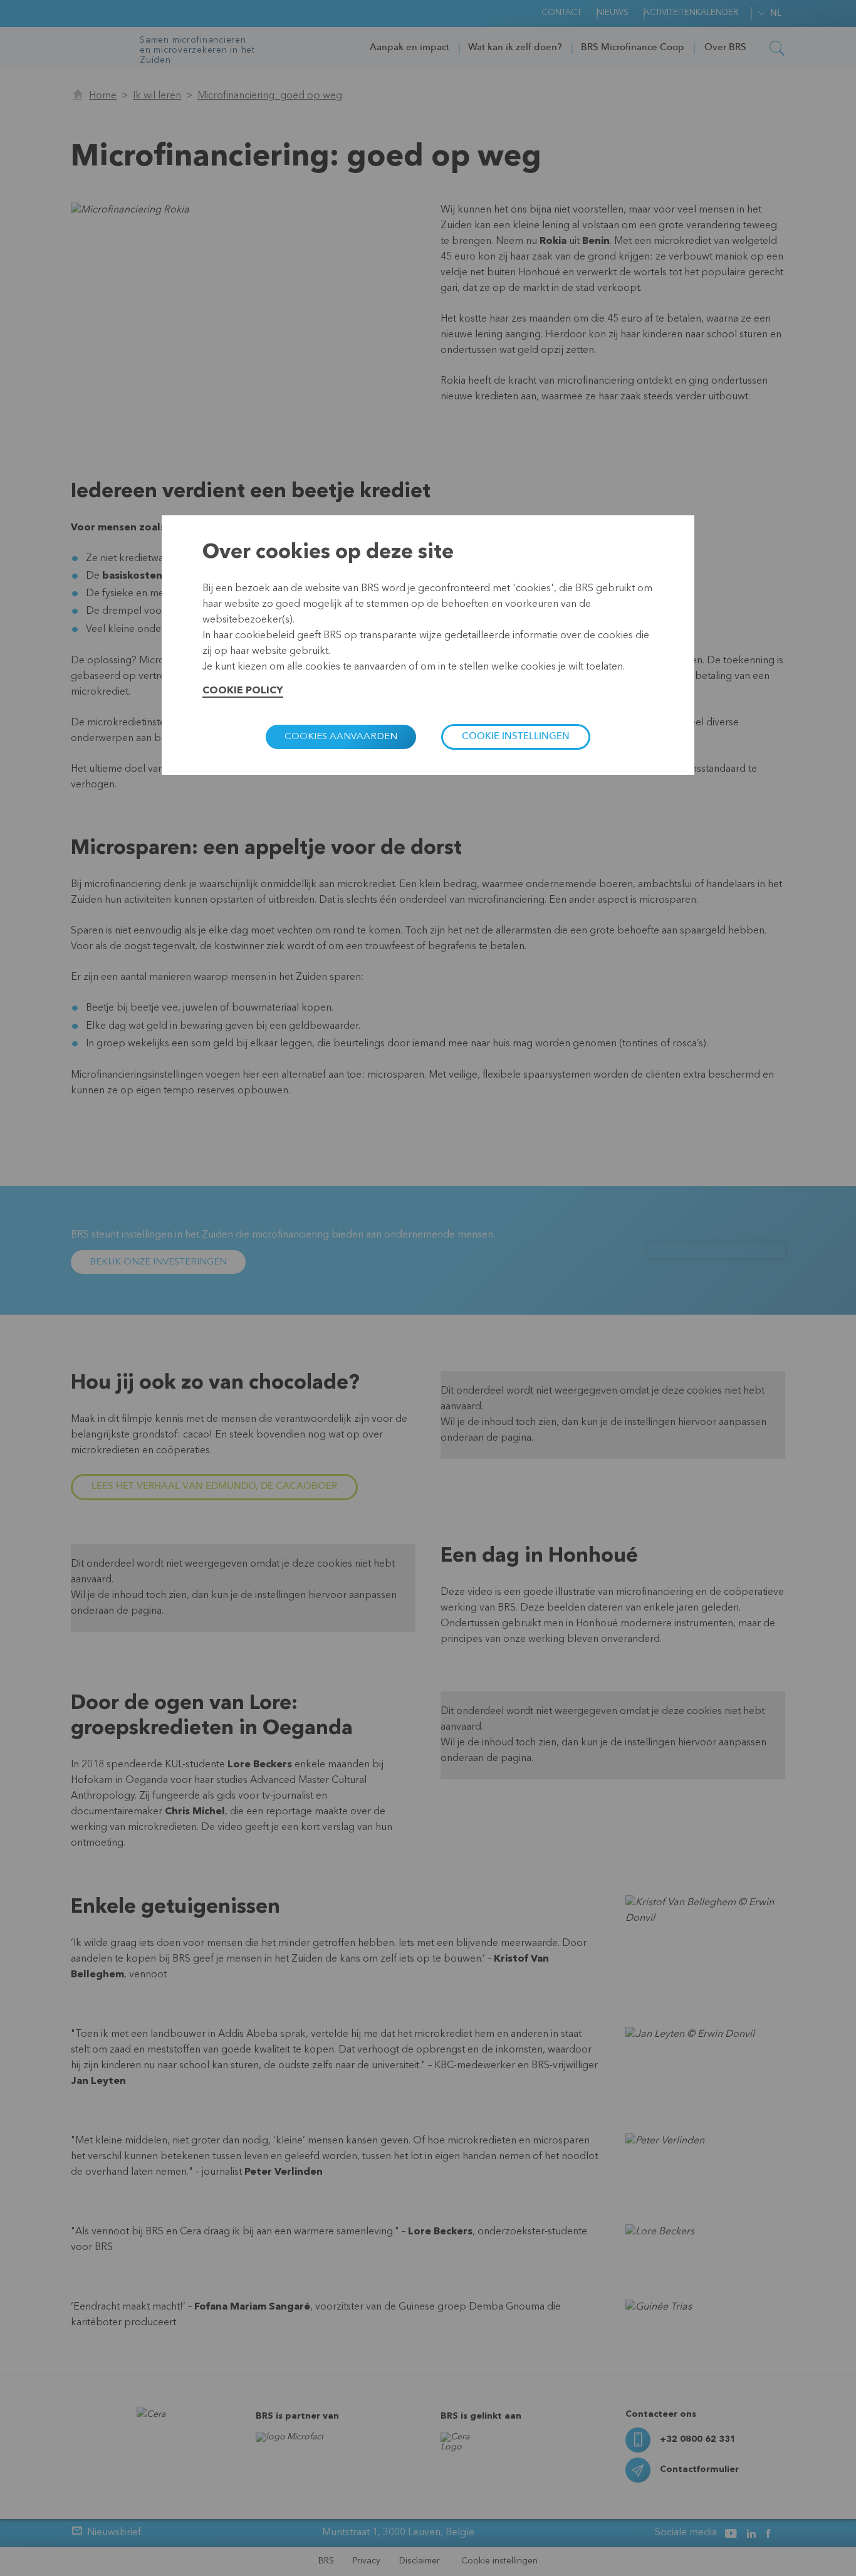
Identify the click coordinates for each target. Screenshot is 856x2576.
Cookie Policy (243, 691)
